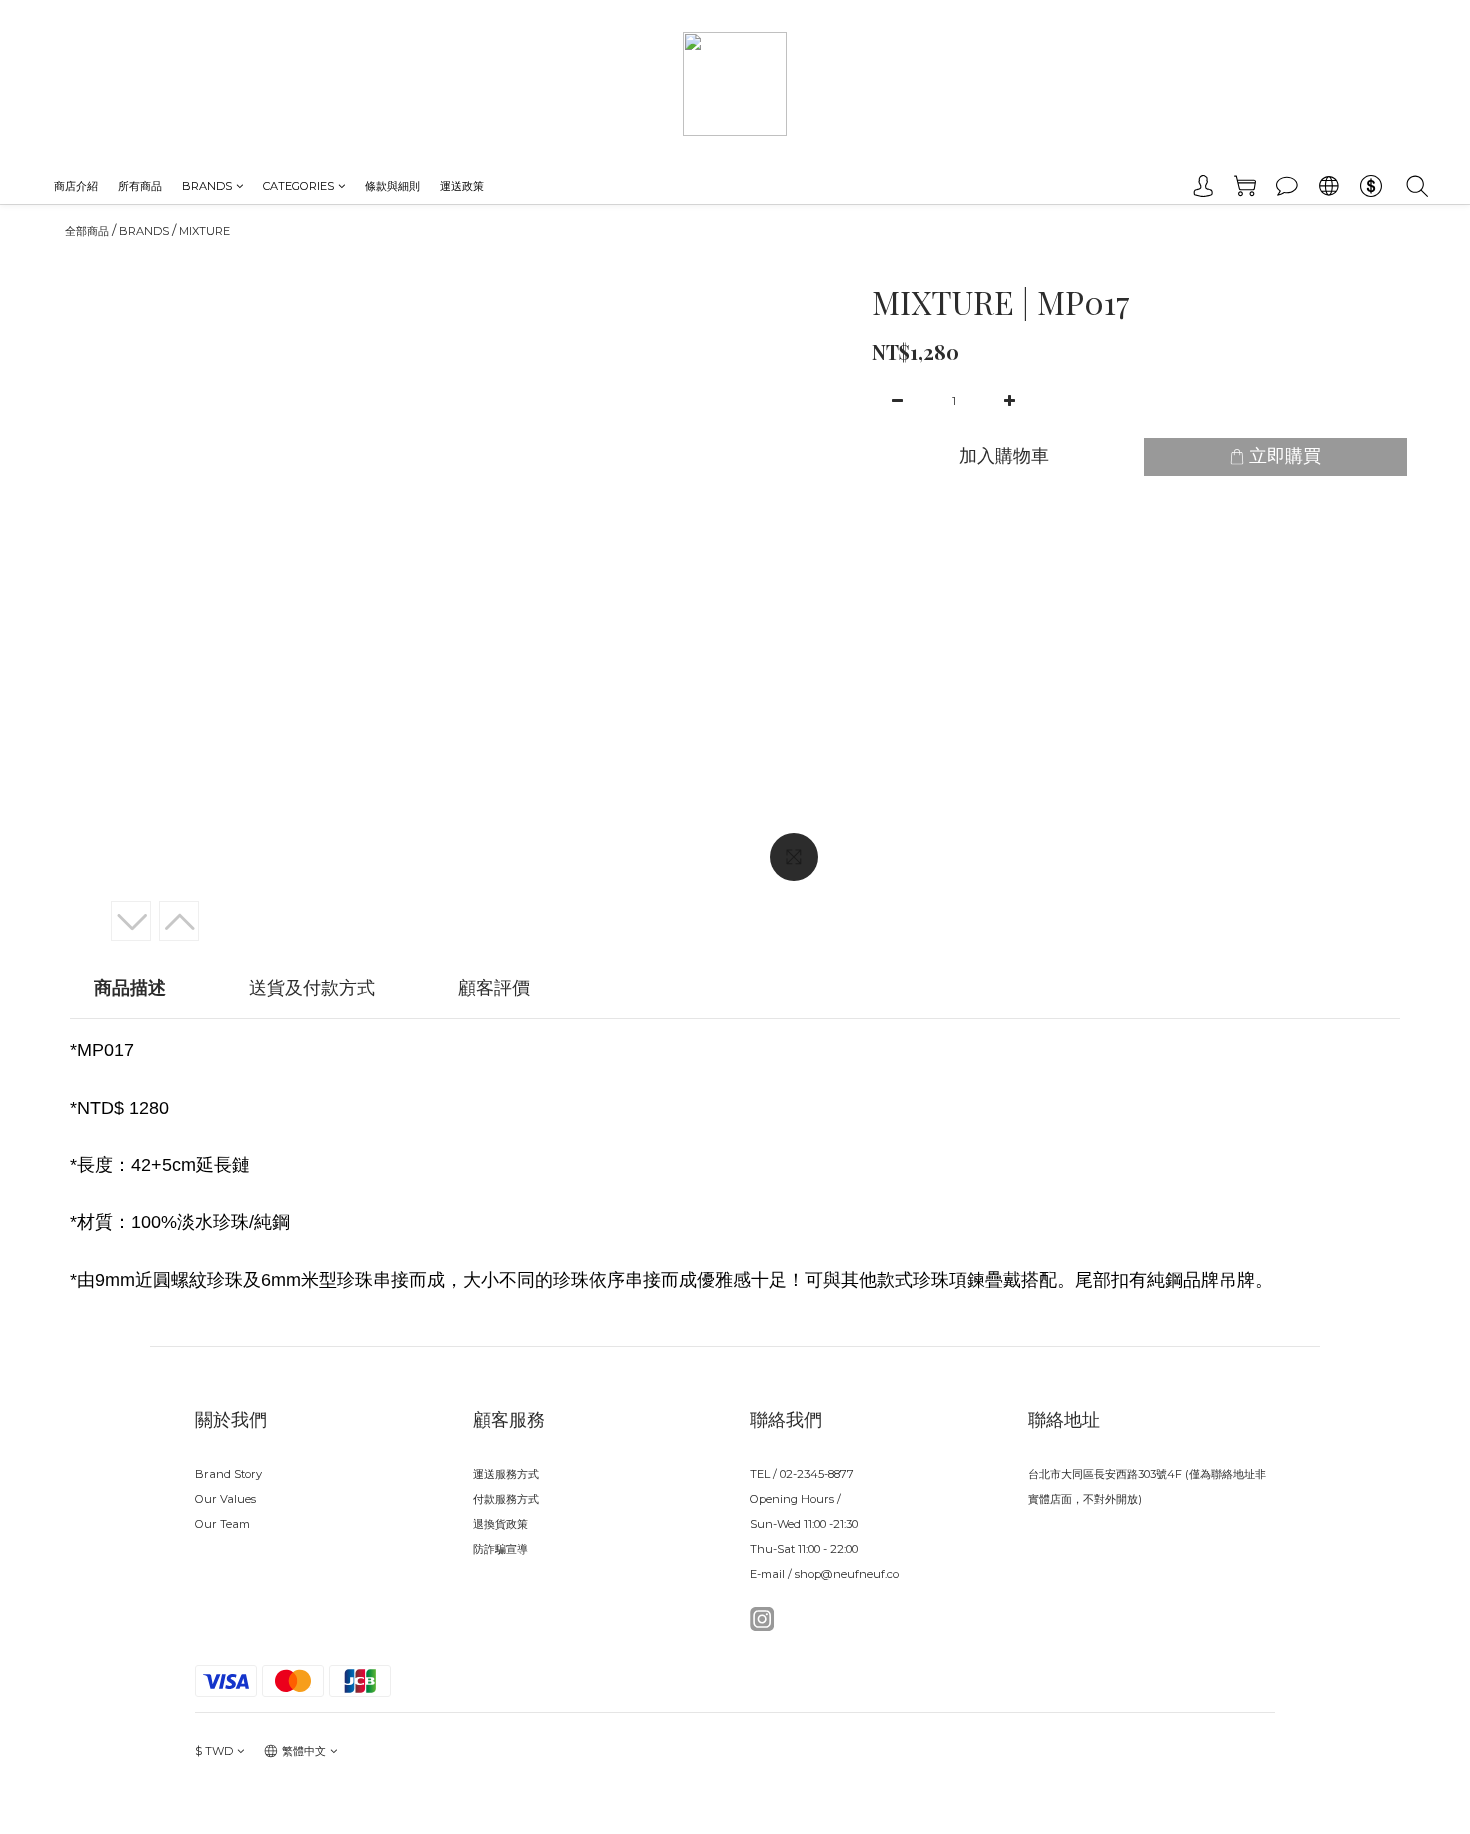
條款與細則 (392, 186)
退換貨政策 (500, 1524)
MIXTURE (204, 231)
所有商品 (140, 186)
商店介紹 (76, 186)
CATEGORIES (298, 186)
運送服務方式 (506, 1474)
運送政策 (462, 186)
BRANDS (207, 186)
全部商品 (87, 231)
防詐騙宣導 (500, 1549)
